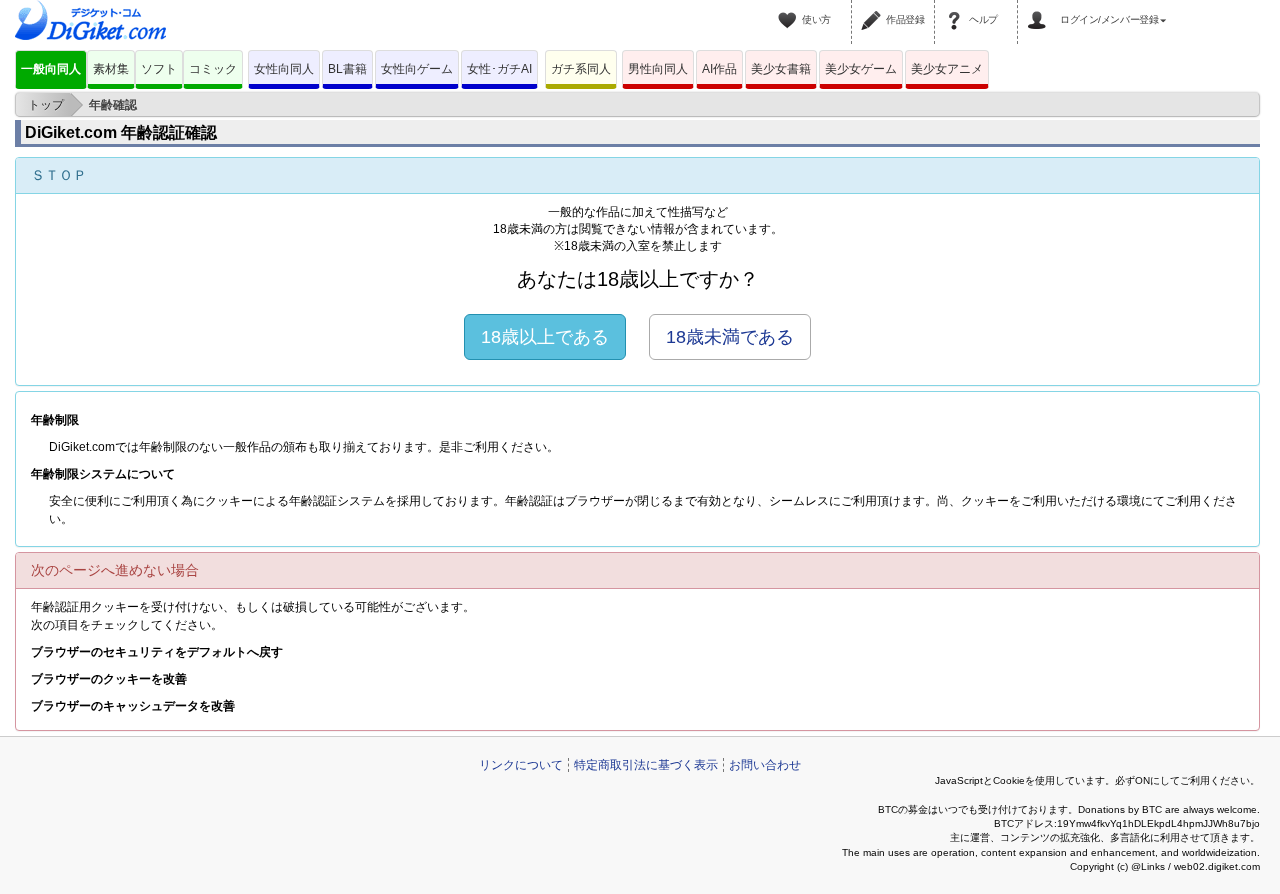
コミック (213, 69)
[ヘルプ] (957, 8)
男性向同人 (658, 69)
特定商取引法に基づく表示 (646, 765)
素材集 (111, 69)
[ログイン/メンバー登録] (1040, 8)
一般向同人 (51, 69)
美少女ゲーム (861, 69)
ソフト (159, 69)
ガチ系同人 (581, 69)
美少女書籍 (781, 69)
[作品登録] (874, 8)
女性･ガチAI (499, 69)
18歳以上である (545, 337)
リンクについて (521, 765)
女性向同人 (284, 69)
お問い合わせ (765, 765)
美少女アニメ (947, 69)
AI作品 (719, 69)
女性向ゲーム (417, 69)
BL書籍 (347, 69)
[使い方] (790, 8)
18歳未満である (730, 337)
